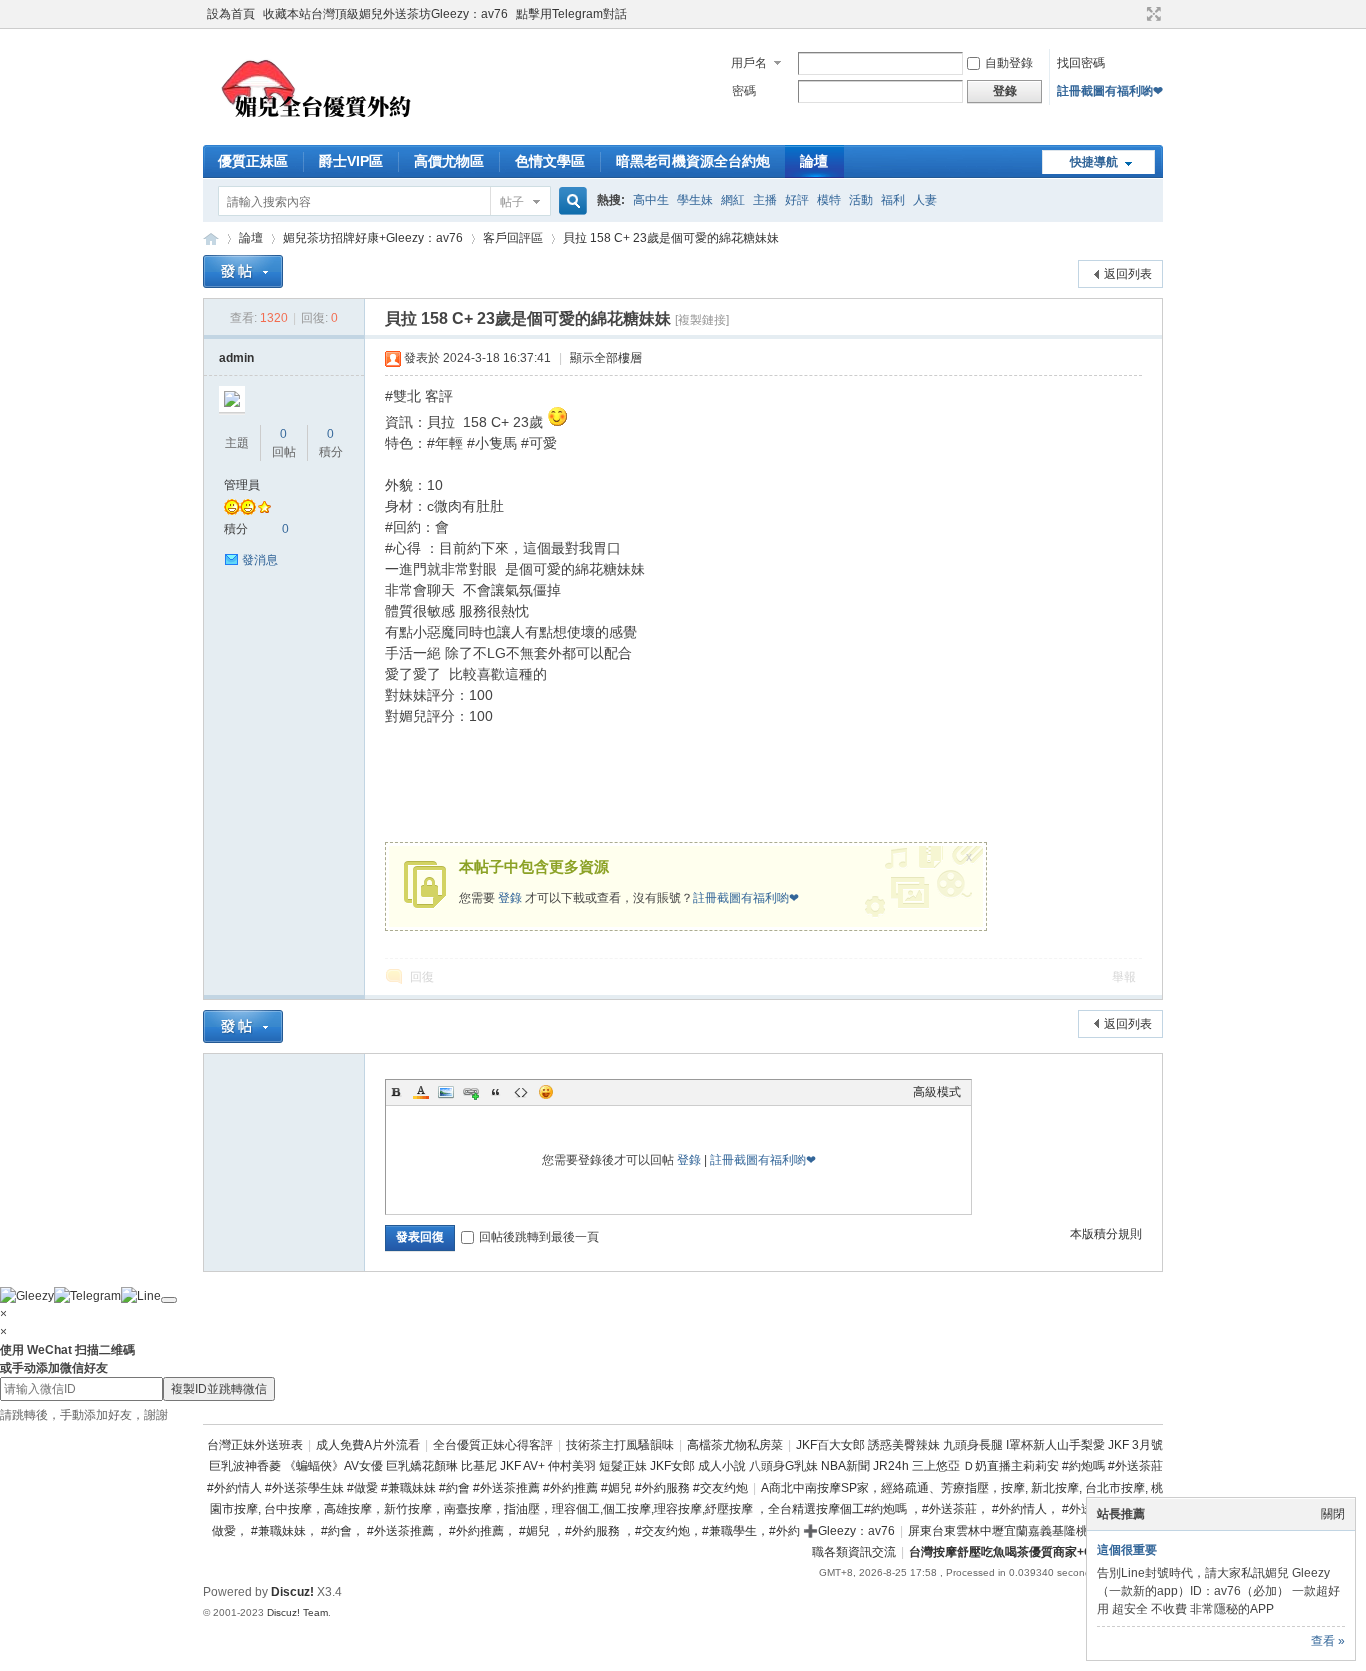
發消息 (260, 560)
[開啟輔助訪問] (1135, 14)
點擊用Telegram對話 (571, 14)
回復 (422, 977)
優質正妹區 (253, 161)
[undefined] (169, 1300)
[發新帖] (243, 271)
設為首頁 (231, 14)
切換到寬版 (1151, 14)
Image (446, 1092)
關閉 (1333, 1514)
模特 (829, 200)
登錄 (510, 898)
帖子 (512, 202)
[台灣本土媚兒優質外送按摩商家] (321, 133)
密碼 (744, 91)
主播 (765, 200)
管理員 (242, 485)
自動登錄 (1009, 63)
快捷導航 (1094, 162)
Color (421, 1092)
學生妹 (695, 200)
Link (471, 1092)
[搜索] (570, 201)
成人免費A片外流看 (368, 1445)
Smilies (546, 1092)
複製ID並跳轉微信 (219, 1389)
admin (236, 358)
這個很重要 (1127, 1550)
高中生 (651, 200)
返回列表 (1128, 274)
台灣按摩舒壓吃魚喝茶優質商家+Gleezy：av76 (1036, 1552)
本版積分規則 (1106, 1234)
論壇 (814, 161)
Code (521, 1092)
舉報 (1124, 977)
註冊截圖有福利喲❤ (1110, 91)
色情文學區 (550, 161)
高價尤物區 (449, 161)
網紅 (733, 200)
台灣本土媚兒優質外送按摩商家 (211, 238)
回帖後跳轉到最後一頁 (539, 1237)
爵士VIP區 (351, 161)
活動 (861, 200)
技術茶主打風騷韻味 (620, 1445)
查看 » (1328, 1641)
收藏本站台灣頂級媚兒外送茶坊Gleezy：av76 (385, 14)
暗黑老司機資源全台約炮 (693, 161)
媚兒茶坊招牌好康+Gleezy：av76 (373, 238)
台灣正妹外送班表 (255, 1445)
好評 (797, 200)
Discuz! (292, 1592)
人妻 (925, 200)
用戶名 (749, 63)
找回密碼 (1081, 63)
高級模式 (937, 1092)
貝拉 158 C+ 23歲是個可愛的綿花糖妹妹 (671, 238)
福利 (893, 200)
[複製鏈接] (702, 320)
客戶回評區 (513, 238)
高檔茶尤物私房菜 (735, 1445)
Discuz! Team (297, 1612)
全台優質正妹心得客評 (493, 1445)
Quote (496, 1092)
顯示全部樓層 (606, 358)
